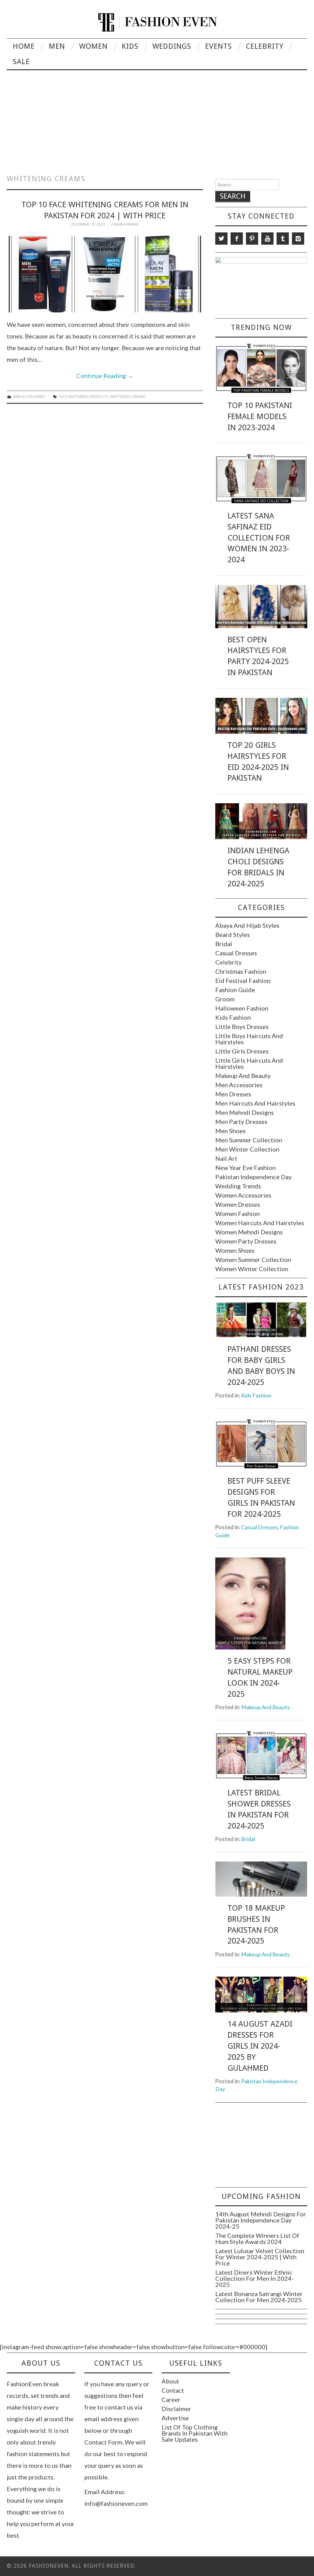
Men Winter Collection (247, 1149)
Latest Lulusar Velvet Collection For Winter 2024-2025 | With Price (260, 2257)
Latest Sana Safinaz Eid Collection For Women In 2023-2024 (259, 538)
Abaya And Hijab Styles (247, 925)
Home (24, 46)
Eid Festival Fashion (243, 980)
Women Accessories (243, 1195)
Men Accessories (29, 397)
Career (171, 2399)
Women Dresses (238, 1204)
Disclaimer (176, 2409)
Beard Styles (233, 934)
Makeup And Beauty (243, 1076)
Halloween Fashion (242, 1008)
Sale (21, 62)
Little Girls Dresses (242, 1051)
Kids (130, 46)
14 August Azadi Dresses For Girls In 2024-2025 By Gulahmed (260, 2046)
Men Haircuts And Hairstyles (255, 1103)
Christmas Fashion (241, 971)
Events (218, 46)
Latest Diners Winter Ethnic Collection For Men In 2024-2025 (255, 2278)
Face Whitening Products (84, 397)
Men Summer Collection (249, 1140)
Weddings (172, 46)
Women (93, 46)
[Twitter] (221, 239)
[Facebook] (237, 239)
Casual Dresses (236, 953)
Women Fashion (237, 1213)
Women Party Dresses (246, 1241)
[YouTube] (267, 239)
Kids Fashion (233, 1017)
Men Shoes (230, 1131)
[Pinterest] (252, 239)
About (170, 2381)
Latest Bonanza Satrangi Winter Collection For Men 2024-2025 (259, 2297)
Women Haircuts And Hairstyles (260, 1223)
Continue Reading (105, 376)
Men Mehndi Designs (245, 1112)
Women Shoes (235, 1250)
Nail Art (226, 1158)
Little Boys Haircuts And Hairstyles (249, 1039)
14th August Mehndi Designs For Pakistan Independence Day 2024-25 (261, 2220)
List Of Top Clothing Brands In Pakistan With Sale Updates (195, 2433)
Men (57, 46)
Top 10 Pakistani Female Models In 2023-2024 (260, 416)
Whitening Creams (128, 397)
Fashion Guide (235, 990)
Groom (225, 999)
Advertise (175, 2418)
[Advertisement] (157, 116)
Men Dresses (233, 1094)
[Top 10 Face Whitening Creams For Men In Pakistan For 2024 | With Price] (105, 274)
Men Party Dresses (241, 1122)
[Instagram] (298, 239)
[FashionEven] (157, 21)
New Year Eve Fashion (245, 1168)
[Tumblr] (283, 239)
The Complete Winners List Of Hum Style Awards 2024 (257, 2238)
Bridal (224, 944)
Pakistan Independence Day (253, 1177)
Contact (173, 2390)
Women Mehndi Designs (249, 1232)
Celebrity (265, 46)
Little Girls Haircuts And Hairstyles (249, 1063)
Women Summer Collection (253, 1259)
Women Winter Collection (252, 1269)
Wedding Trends (238, 1186)
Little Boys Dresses (242, 1026)
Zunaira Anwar (124, 224)
